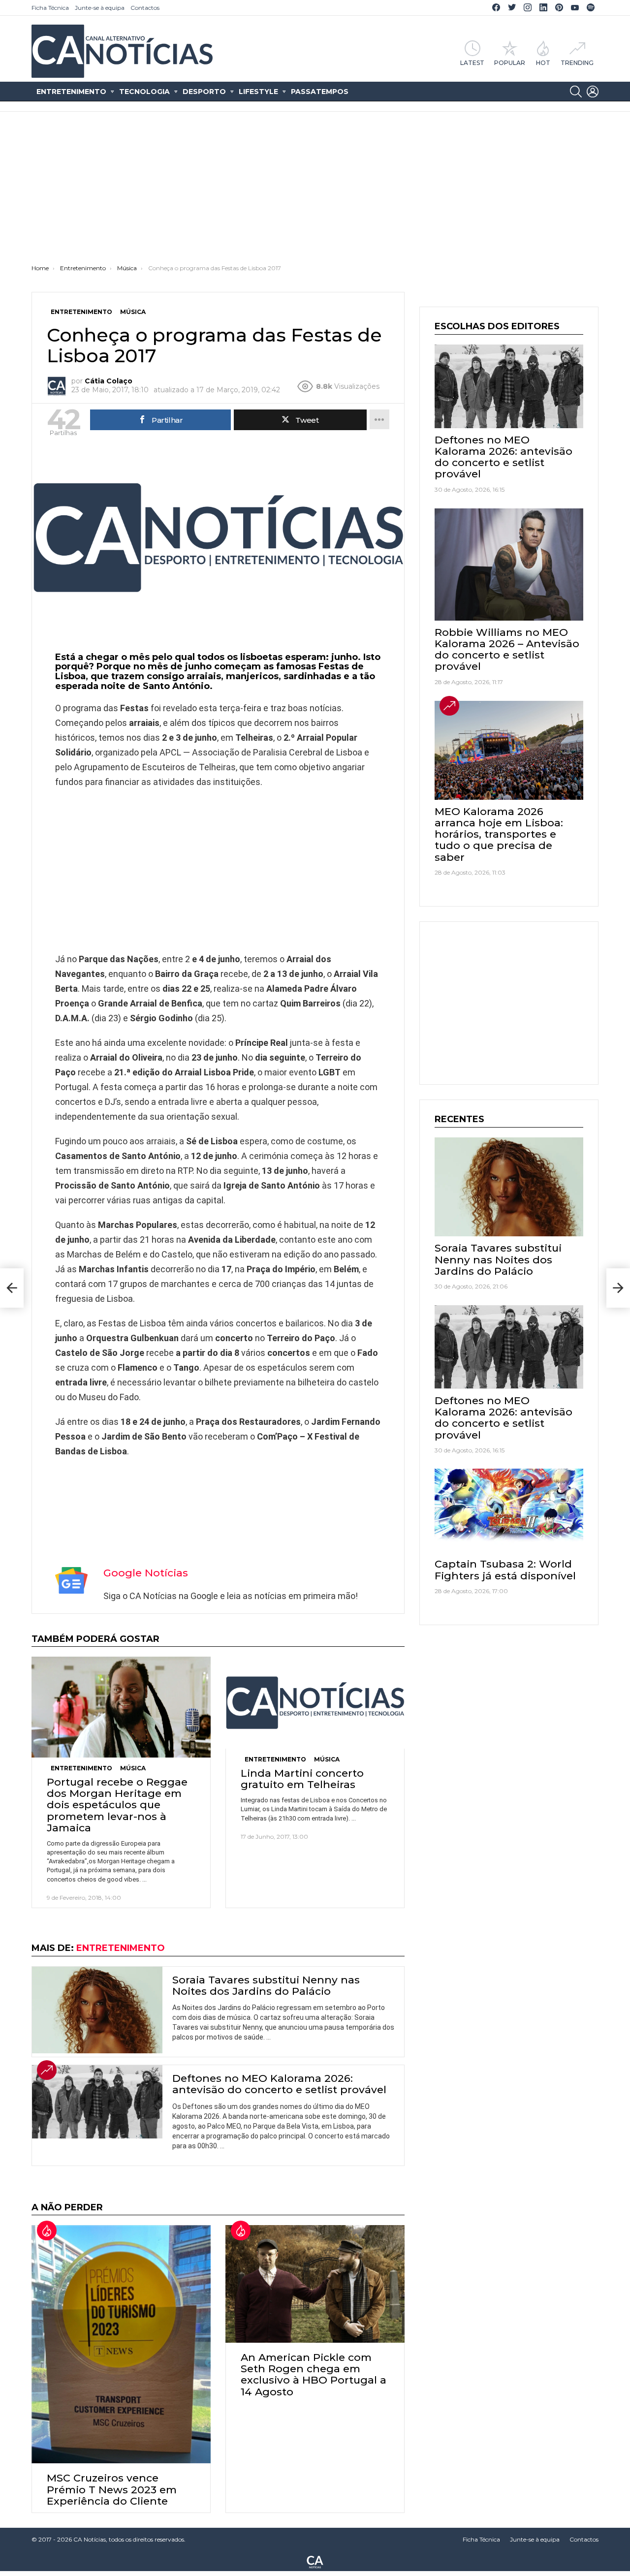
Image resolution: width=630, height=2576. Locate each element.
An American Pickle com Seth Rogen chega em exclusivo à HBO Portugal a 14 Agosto (314, 2374)
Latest (472, 63)
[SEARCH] (576, 92)
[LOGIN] (593, 92)
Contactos (145, 8)
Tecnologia (144, 92)
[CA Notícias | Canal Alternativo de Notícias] (315, 2561)
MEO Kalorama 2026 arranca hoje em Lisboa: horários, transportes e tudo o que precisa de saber (499, 834)
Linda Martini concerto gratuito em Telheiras (302, 1779)
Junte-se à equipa (100, 8)
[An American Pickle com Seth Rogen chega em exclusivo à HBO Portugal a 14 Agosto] (315, 2284)
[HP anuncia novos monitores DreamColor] (12, 1288)
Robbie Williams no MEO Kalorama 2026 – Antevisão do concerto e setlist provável (507, 649)
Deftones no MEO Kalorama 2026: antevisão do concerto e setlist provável (279, 2084)
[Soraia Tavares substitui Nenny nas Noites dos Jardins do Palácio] (97, 2010)
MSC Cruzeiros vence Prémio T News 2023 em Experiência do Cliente (112, 2489)
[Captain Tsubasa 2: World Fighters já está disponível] (509, 1510)
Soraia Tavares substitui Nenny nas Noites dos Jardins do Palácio (266, 1985)
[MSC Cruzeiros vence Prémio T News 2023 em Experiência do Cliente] (121, 2344)
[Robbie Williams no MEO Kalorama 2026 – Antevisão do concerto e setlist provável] (509, 565)
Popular (510, 63)
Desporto (204, 92)
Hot (543, 63)
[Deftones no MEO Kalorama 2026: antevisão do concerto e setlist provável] (97, 2102)
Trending (577, 63)
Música (133, 1768)
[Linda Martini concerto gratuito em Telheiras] (315, 1703)
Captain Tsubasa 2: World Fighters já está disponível (505, 1570)
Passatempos (320, 92)
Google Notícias (146, 1573)
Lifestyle (258, 92)
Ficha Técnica (50, 8)
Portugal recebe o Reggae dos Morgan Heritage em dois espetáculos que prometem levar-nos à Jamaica (117, 1805)
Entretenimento (71, 92)
